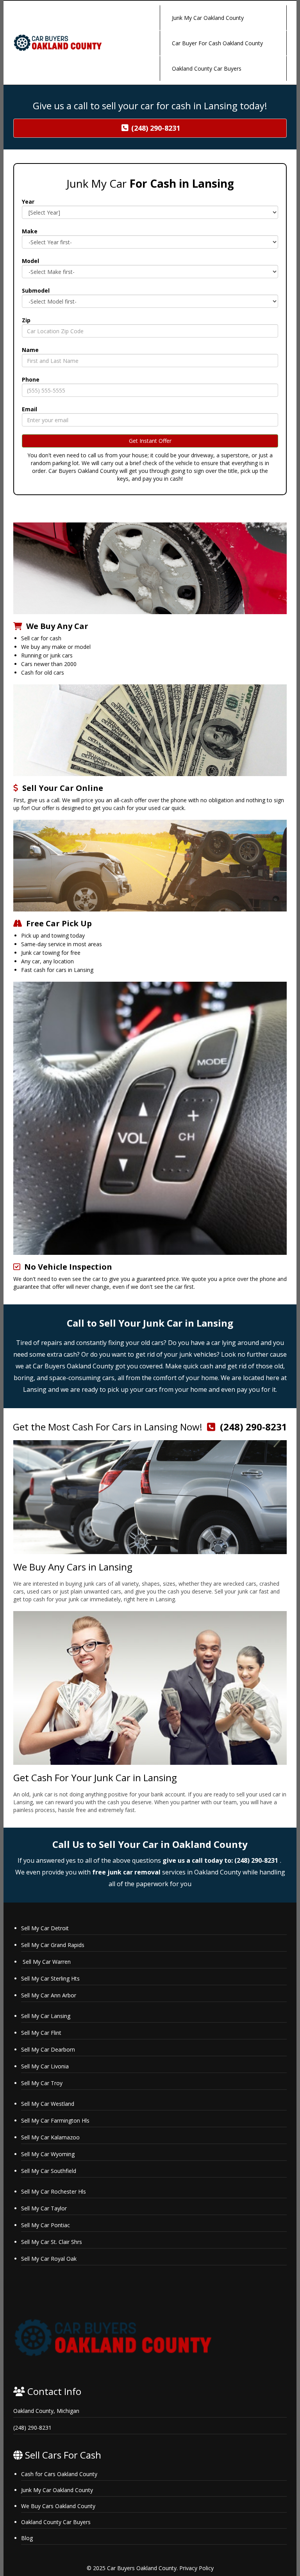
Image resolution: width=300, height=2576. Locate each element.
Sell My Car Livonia (46, 2066)
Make (30, 231)
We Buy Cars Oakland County (58, 2506)
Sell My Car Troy (42, 2083)
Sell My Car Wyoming (49, 2154)
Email (29, 409)
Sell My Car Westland (49, 2104)
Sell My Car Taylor (45, 2208)
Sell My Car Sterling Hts (51, 1978)
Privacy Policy (196, 2568)
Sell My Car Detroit (45, 1928)
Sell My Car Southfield (49, 2171)
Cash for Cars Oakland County (59, 2474)
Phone (31, 379)
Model (30, 261)
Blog (27, 2538)
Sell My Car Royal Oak (49, 2259)
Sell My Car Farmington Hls (56, 2120)
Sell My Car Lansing (46, 2016)
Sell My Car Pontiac (46, 2225)
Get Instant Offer (150, 441)
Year (28, 202)
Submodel (36, 290)
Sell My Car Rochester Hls (54, 2191)
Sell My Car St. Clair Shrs (52, 2242)
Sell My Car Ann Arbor (49, 1995)
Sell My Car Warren (46, 1962)
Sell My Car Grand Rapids (53, 1945)
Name (30, 350)
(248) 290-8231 (254, 1427)
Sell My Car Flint (42, 2033)
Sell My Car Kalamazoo (51, 2137)
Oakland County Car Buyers (56, 2522)
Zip (26, 320)
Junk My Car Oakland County (57, 2490)
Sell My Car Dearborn (49, 2049)
